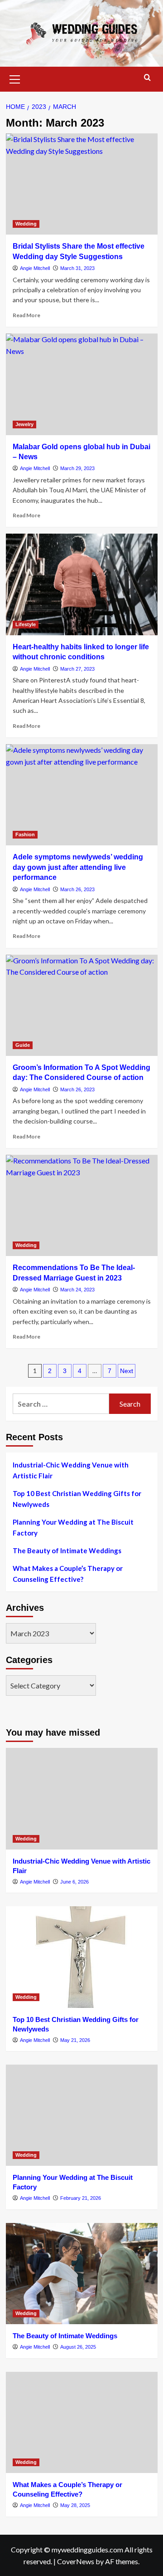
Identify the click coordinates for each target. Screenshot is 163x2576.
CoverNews (76, 2561)
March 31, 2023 (77, 268)
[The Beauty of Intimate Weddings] (82, 2274)
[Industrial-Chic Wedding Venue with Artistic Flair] (82, 1798)
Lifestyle (26, 624)
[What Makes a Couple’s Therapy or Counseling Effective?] (82, 2422)
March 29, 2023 (77, 468)
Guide (23, 1045)
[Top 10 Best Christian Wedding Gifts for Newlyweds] (82, 1957)
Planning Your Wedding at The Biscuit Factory (73, 1527)
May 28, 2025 (75, 2505)
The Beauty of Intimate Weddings (67, 1551)
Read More (26, 315)
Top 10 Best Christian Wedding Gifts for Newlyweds (77, 1499)
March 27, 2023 (77, 669)
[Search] (147, 78)
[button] (15, 78)
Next (127, 1371)
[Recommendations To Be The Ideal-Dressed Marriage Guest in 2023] (82, 1205)
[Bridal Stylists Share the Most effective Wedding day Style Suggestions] (82, 184)
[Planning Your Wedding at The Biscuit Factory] (82, 2115)
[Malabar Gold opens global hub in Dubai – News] (82, 384)
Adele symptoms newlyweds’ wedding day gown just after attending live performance (78, 867)
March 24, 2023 (77, 1290)
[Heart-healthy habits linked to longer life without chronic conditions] (82, 584)
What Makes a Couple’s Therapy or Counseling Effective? (68, 1574)
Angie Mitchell (35, 268)
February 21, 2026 (81, 2198)
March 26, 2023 (77, 889)
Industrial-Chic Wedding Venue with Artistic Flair (71, 1470)
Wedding (26, 224)
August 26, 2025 (78, 2347)
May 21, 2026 (75, 2040)
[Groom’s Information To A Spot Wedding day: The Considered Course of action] (82, 1005)
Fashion (25, 834)
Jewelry (24, 424)
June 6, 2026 (74, 1882)
